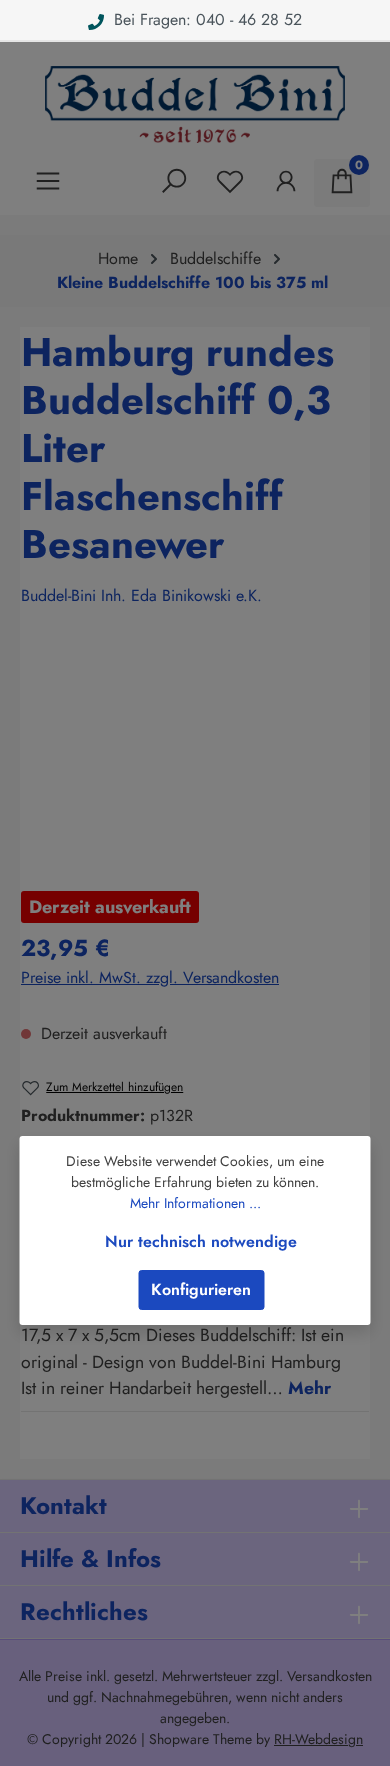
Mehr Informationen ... (195, 1203)
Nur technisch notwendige (201, 1241)
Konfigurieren (201, 1289)
